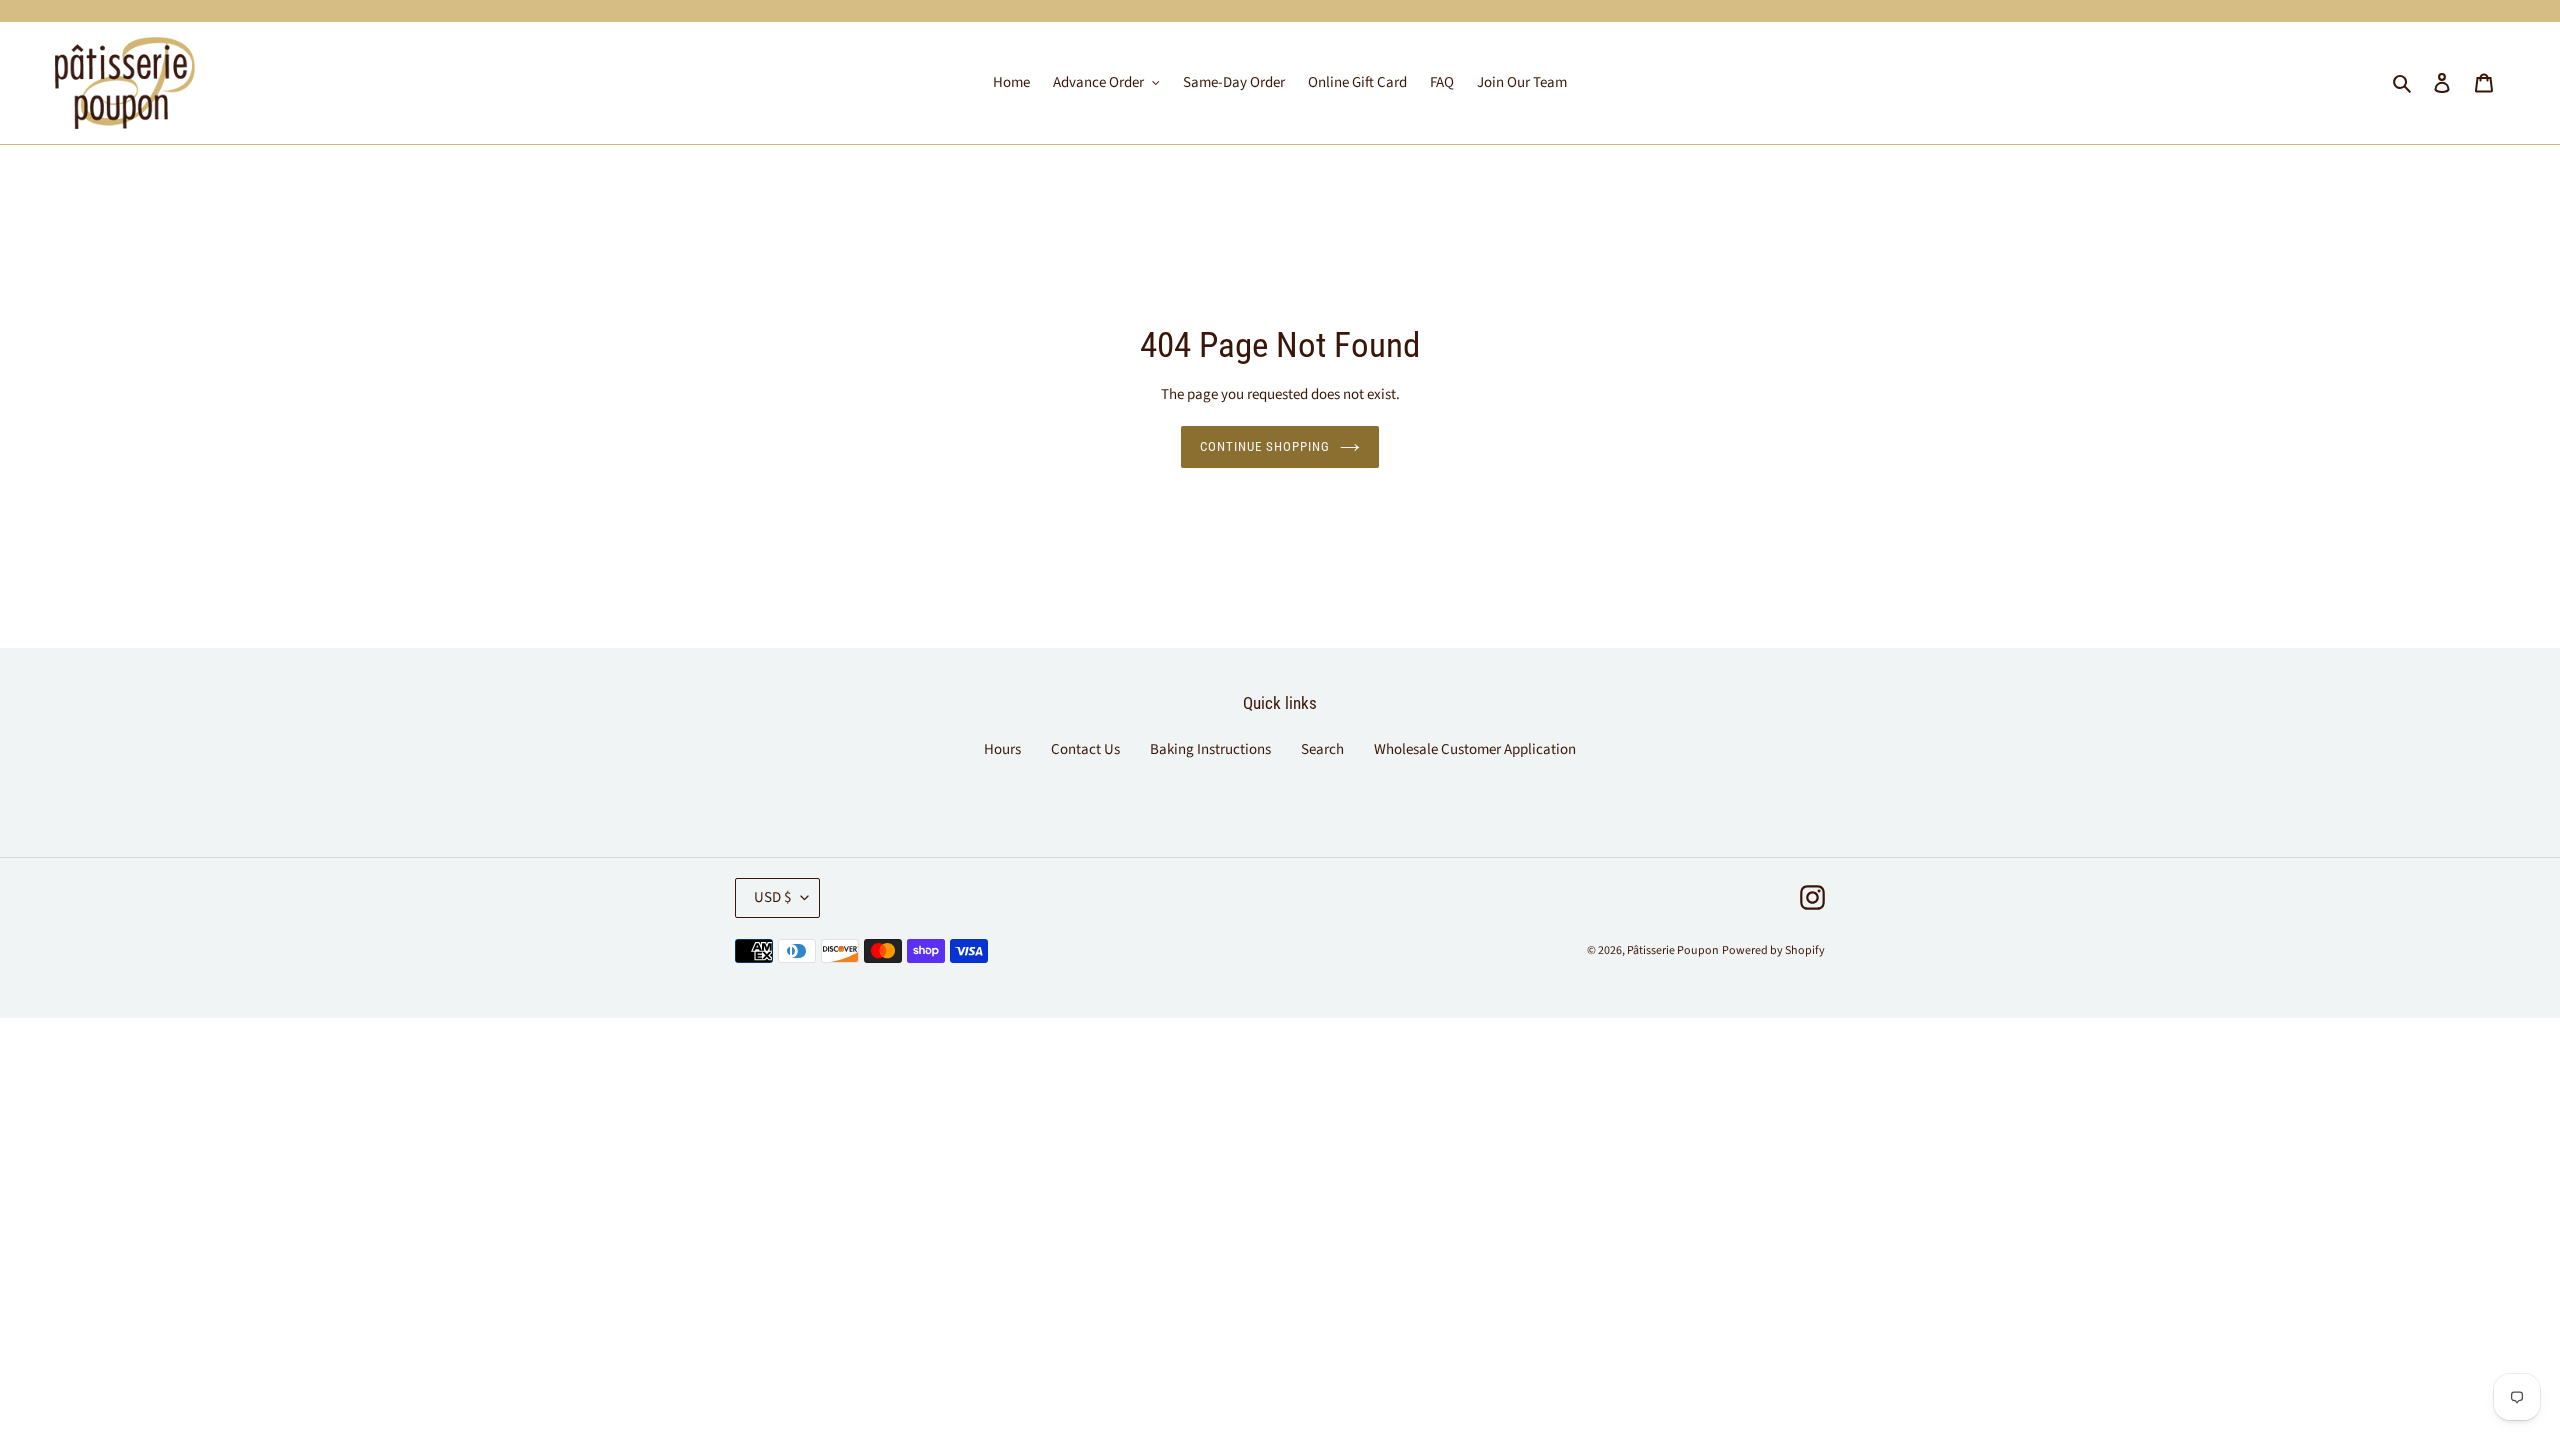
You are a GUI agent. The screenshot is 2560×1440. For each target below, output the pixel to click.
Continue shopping (1265, 446)
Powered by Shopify (1773, 950)
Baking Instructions (1210, 749)
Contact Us (1085, 749)
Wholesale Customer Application (1475, 749)
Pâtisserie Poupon (1673, 950)
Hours (1002, 749)
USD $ (772, 897)
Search (1322, 749)
